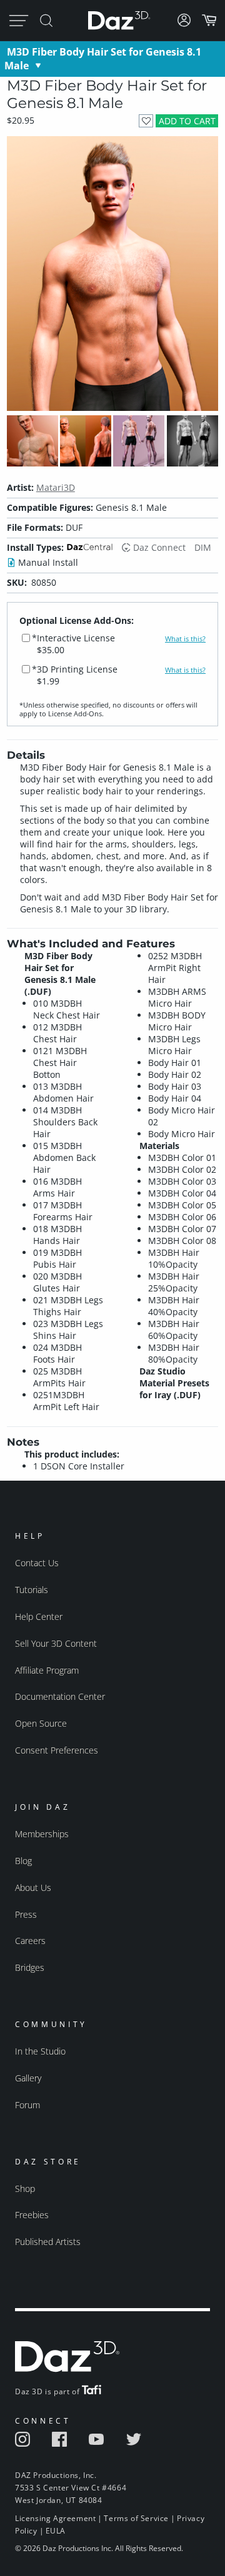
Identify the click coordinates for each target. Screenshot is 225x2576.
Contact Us (37, 1563)
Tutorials (32, 1590)
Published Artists (48, 2242)
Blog (23, 1861)
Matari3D (56, 487)
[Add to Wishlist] (146, 121)
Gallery (28, 2078)
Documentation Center (60, 1696)
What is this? (185, 639)
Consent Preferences (57, 1750)
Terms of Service (136, 2518)
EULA (56, 2531)
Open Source (41, 1723)
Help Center (39, 1616)
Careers (30, 1941)
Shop (25, 2189)
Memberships (42, 1834)
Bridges (30, 1967)
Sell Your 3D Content (56, 1643)
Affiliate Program (47, 1670)
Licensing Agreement (55, 2518)
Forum (27, 2105)
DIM (203, 547)
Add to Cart (187, 121)
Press (26, 1914)
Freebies (32, 2215)
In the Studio (40, 2051)
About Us (33, 1888)
